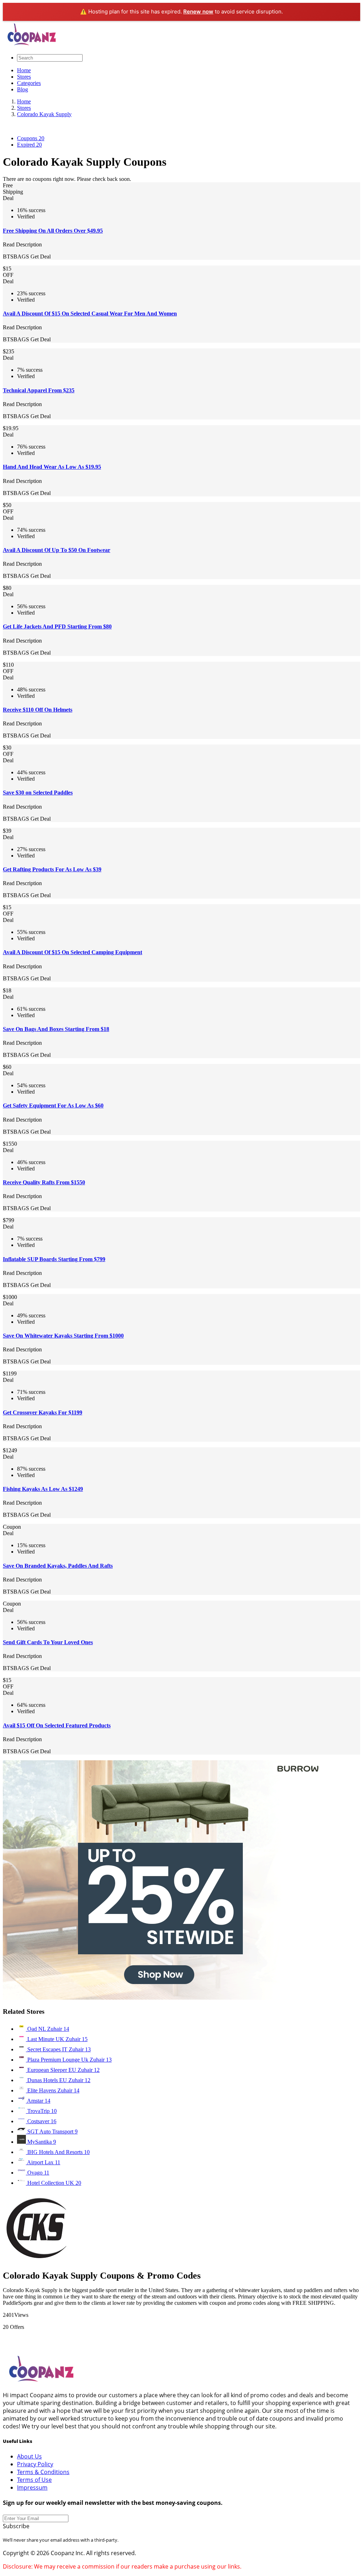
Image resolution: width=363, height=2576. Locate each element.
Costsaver (41, 2121)
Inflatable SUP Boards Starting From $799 (54, 1259)
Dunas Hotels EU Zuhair (58, 2080)
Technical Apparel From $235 (39, 390)
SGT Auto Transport (52, 2132)
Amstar (38, 2101)
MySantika (41, 2142)
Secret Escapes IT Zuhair (58, 2049)
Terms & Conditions (43, 2472)
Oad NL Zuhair (48, 2029)
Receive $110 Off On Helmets (38, 710)
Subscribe (16, 2526)
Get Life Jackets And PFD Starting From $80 (57, 626)
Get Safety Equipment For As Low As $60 (53, 1105)
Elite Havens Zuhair (53, 2090)
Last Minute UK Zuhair (57, 2039)
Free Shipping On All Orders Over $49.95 (53, 231)
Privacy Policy (35, 2464)
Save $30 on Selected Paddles (38, 793)
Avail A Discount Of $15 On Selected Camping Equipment (72, 952)
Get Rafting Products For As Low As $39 (52, 869)
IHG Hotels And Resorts (58, 2152)
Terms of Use (34, 2480)
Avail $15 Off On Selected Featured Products (57, 1725)
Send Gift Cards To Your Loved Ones (48, 1642)
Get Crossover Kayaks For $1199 (43, 1412)
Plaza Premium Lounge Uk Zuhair (69, 2060)
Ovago (38, 2173)
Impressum (32, 2487)
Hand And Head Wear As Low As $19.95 (52, 467)
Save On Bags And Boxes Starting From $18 (56, 1029)
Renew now (198, 12)
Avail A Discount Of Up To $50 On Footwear (57, 550)
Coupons (31, 138)
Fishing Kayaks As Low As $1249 (43, 1489)
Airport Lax (43, 2162)
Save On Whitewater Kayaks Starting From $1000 (63, 1336)
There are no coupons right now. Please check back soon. (67, 179)
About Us (29, 2456)
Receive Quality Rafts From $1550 (44, 1182)
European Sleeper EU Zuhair (63, 2070)
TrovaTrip (41, 2111)
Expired (29, 145)
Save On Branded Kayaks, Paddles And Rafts (58, 1566)
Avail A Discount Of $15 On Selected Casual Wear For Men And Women (90, 314)
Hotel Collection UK (54, 2183)
